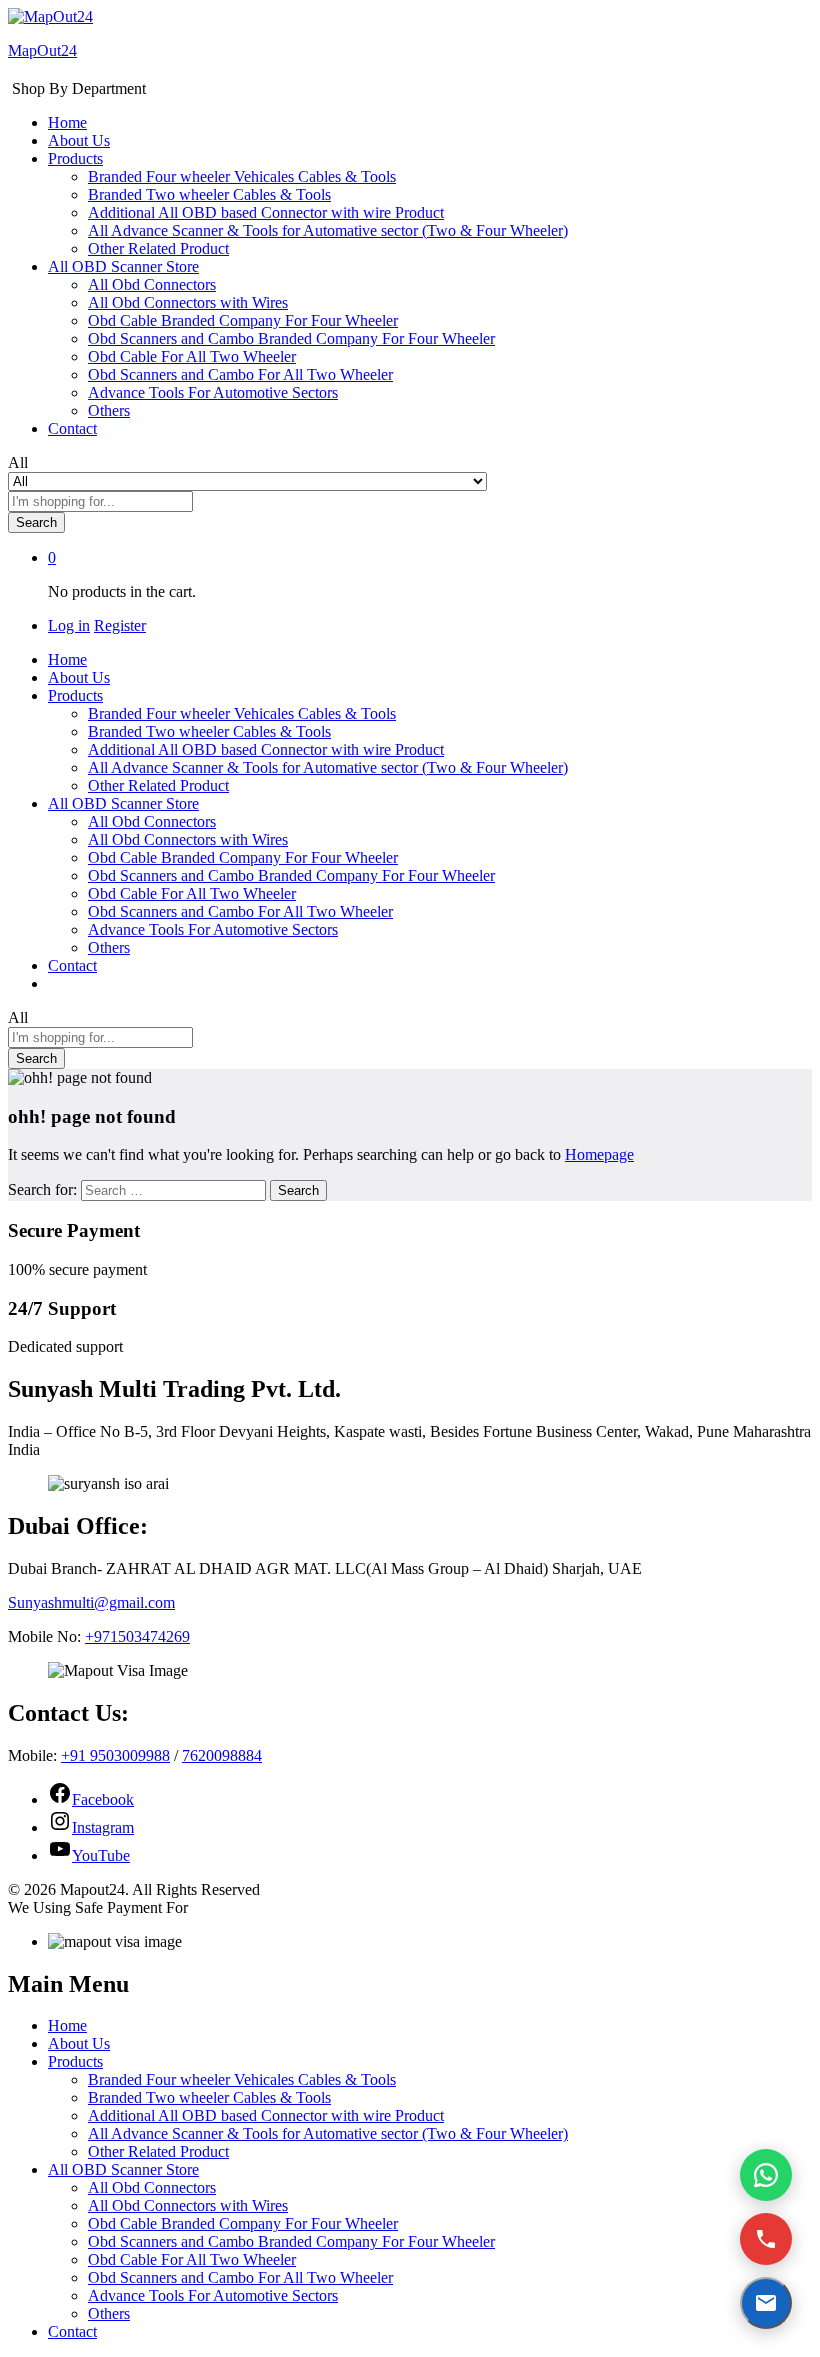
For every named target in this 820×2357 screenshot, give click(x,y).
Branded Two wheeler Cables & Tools (209, 194)
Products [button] (75, 158)
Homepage (599, 1154)
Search (36, 522)
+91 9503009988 (115, 1755)
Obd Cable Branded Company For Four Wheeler (243, 320)
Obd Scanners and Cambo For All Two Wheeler (240, 374)
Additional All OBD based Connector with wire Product (266, 212)
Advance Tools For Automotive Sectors (213, 392)
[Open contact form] (766, 2303)
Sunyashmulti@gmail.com (91, 1602)
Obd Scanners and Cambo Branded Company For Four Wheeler (291, 338)
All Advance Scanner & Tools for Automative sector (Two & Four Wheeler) (328, 230)
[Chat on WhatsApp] (766, 2175)
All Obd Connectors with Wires (188, 302)
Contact (72, 428)
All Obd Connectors (152, 284)
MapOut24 (42, 50)
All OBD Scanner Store (123, 2169)
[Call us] (766, 2239)
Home (67, 122)
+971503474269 (137, 1636)
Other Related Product (158, 248)
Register (120, 625)
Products (75, 2061)
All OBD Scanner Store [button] (123, 266)
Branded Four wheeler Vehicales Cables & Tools (242, 176)
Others (109, 410)
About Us (79, 140)
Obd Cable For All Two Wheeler (192, 356)
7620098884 (222, 1755)
